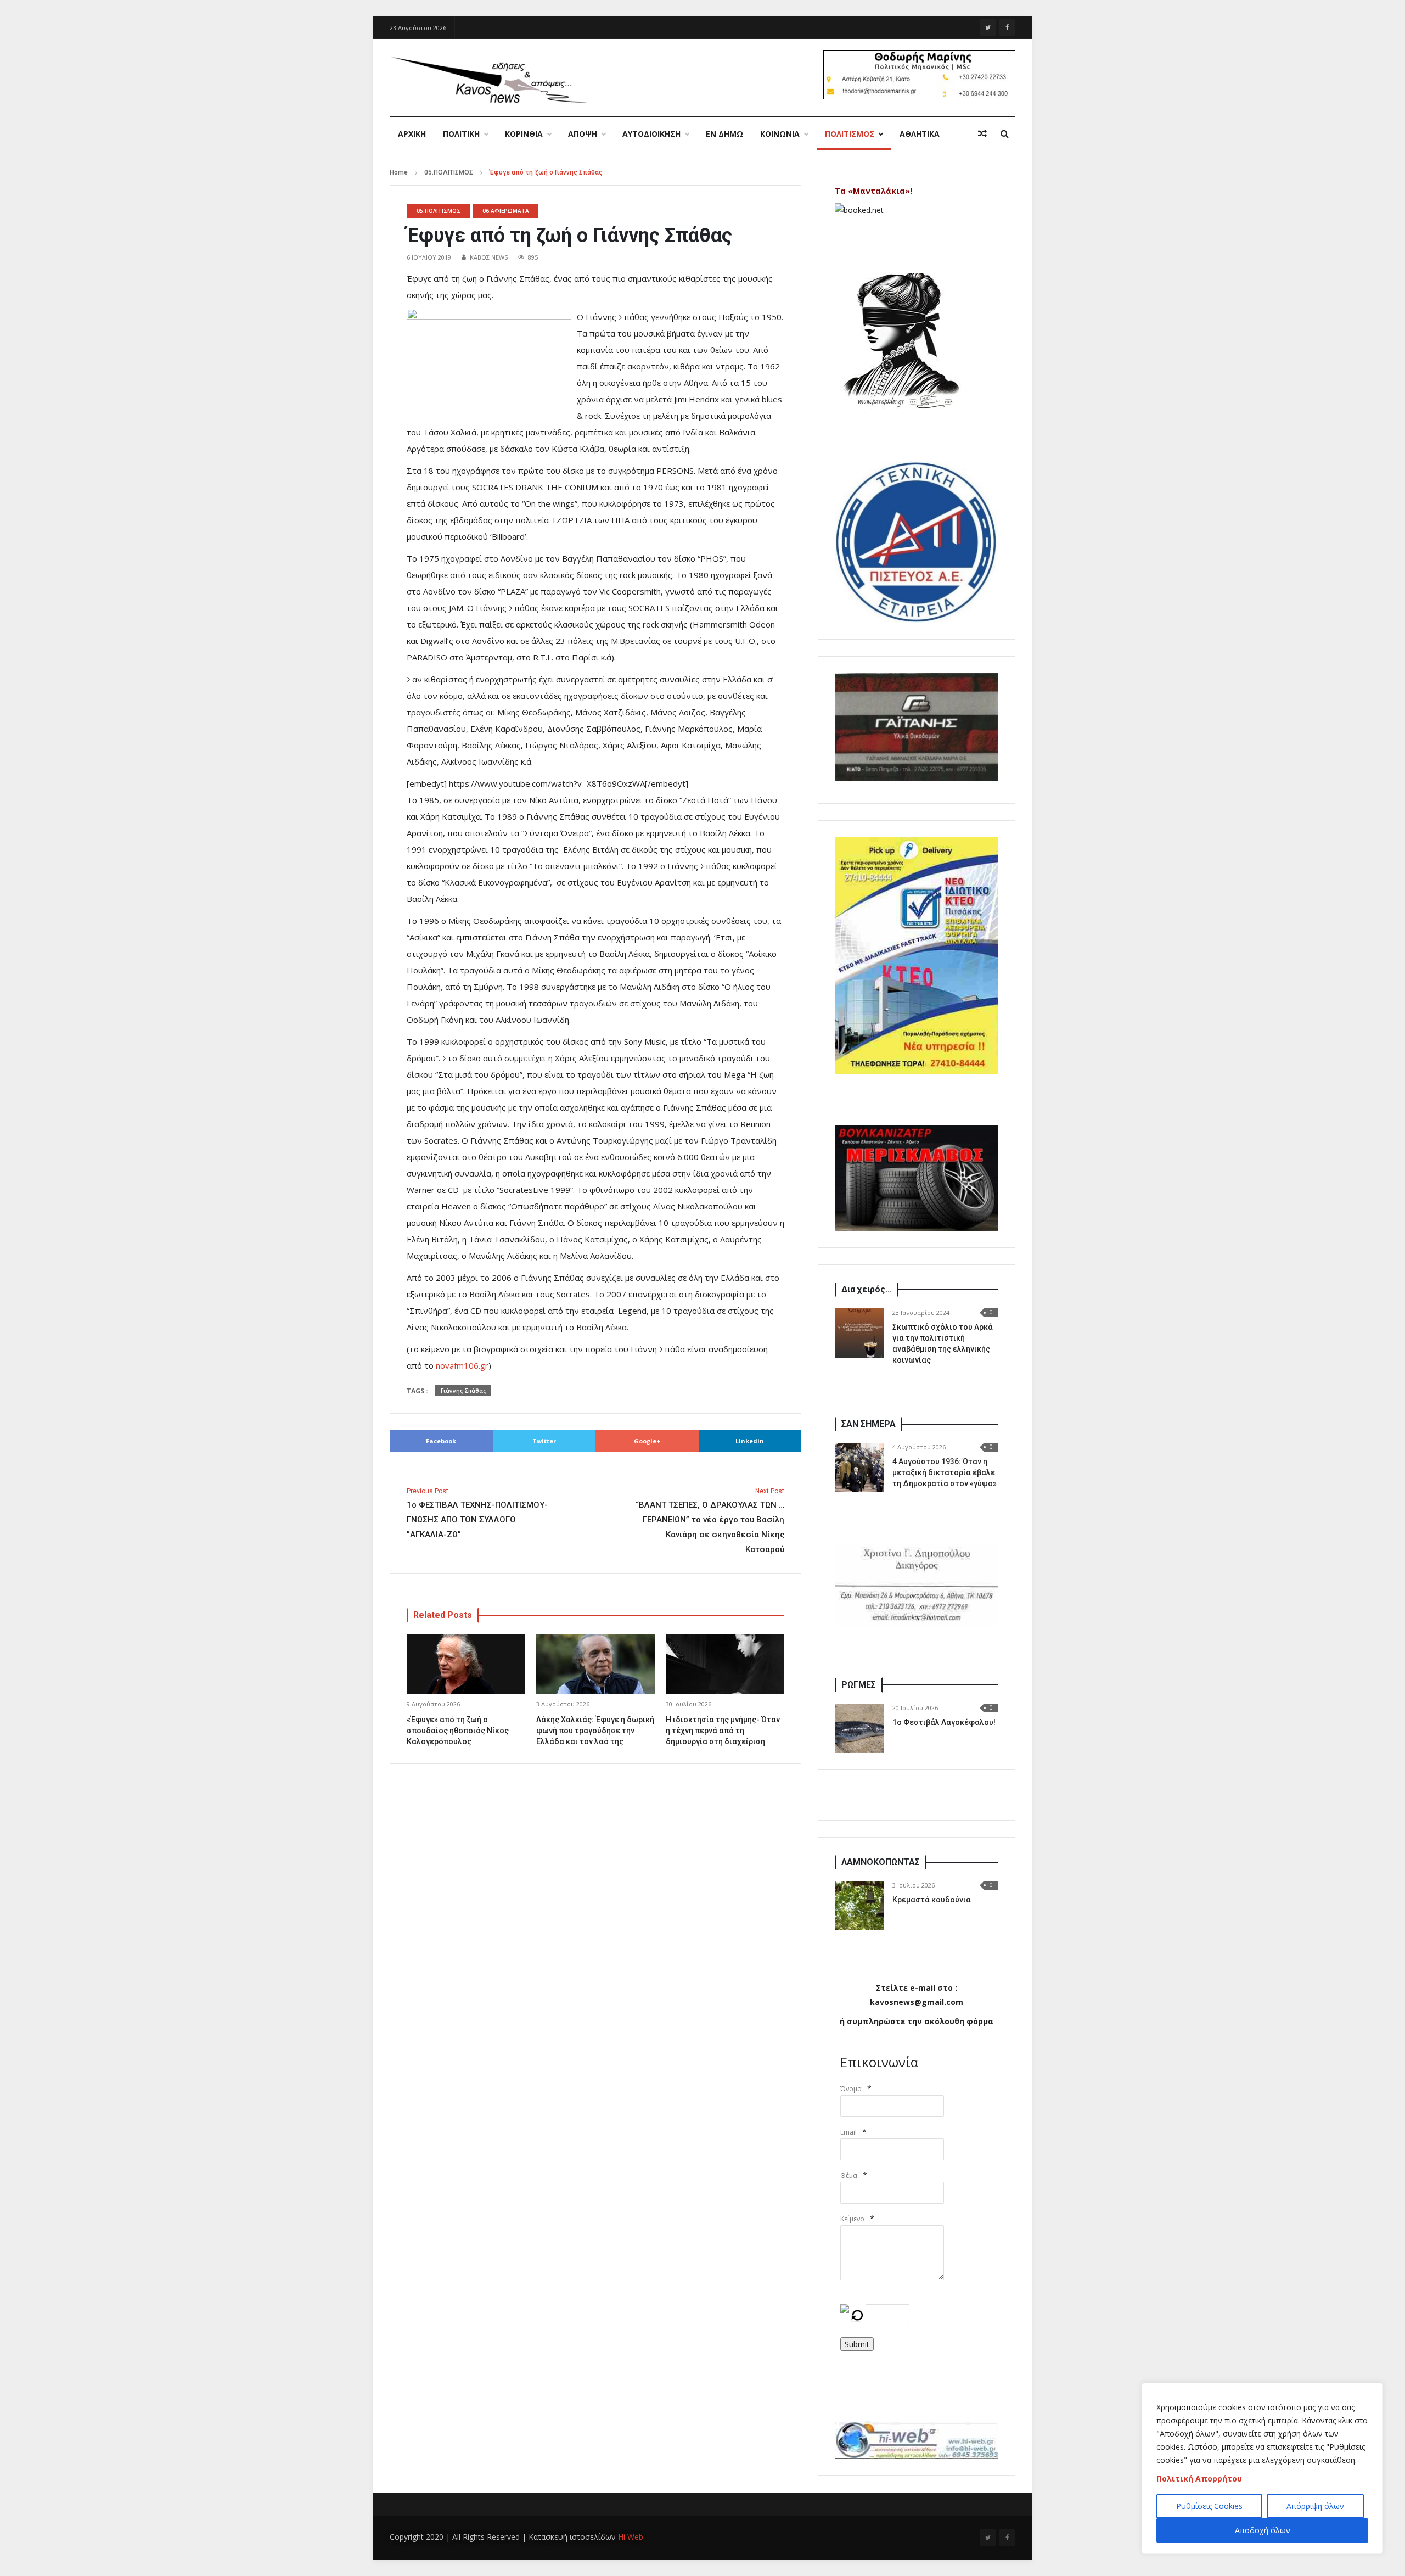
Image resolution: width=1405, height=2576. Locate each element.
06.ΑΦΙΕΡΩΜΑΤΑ (506, 211)
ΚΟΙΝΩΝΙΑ (780, 134)
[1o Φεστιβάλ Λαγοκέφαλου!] (859, 1728)
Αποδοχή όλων (1263, 2530)
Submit (857, 2344)
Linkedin (750, 1441)
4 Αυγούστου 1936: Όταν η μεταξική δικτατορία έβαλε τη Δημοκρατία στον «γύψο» (945, 1472)
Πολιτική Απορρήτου (1199, 2479)
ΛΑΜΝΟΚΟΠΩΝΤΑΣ (881, 1862)
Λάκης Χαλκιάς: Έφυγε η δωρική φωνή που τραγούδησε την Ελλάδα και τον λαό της (595, 1731)
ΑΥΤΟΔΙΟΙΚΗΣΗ (651, 134)
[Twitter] (988, 27)
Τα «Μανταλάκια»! (873, 191)
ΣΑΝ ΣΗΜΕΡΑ (869, 1424)
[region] (1262, 2468)
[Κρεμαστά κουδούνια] (859, 1906)
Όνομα (851, 2089)
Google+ (647, 1441)
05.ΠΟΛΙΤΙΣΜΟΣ (449, 172)
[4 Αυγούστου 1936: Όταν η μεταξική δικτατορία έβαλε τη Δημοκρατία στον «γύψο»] (859, 1468)
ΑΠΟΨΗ (583, 134)
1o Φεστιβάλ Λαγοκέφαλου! (944, 1722)
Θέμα (849, 2175)
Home (399, 172)
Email (848, 2132)
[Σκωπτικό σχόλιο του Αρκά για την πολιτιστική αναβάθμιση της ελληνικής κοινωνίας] (859, 1333)
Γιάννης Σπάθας (463, 1391)
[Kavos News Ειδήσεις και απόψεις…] (488, 79)
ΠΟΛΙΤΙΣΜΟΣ (850, 134)
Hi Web (631, 2537)
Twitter (544, 1441)
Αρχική (412, 134)
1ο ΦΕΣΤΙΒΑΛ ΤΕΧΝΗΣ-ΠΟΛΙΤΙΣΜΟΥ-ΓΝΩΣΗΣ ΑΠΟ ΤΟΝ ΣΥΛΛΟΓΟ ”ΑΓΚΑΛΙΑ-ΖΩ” (477, 1513)
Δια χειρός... (867, 1289)
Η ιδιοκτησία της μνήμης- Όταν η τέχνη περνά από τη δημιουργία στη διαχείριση (723, 1731)
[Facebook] (1007, 27)
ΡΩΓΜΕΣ (859, 1685)
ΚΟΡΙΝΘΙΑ (524, 134)
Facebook (441, 1441)
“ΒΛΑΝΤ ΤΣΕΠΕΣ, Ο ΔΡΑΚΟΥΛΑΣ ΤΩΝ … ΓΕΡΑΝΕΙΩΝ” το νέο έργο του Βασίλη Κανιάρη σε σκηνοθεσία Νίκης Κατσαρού (710, 1521)
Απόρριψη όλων (1315, 2506)
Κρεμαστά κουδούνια (932, 1900)
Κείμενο (852, 2219)
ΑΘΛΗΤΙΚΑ (920, 134)
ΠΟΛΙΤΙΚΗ (461, 134)
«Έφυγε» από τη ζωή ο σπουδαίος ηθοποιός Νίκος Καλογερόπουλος (458, 1731)
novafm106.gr (462, 1365)
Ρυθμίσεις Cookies (1209, 2506)
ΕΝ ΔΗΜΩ (724, 134)
